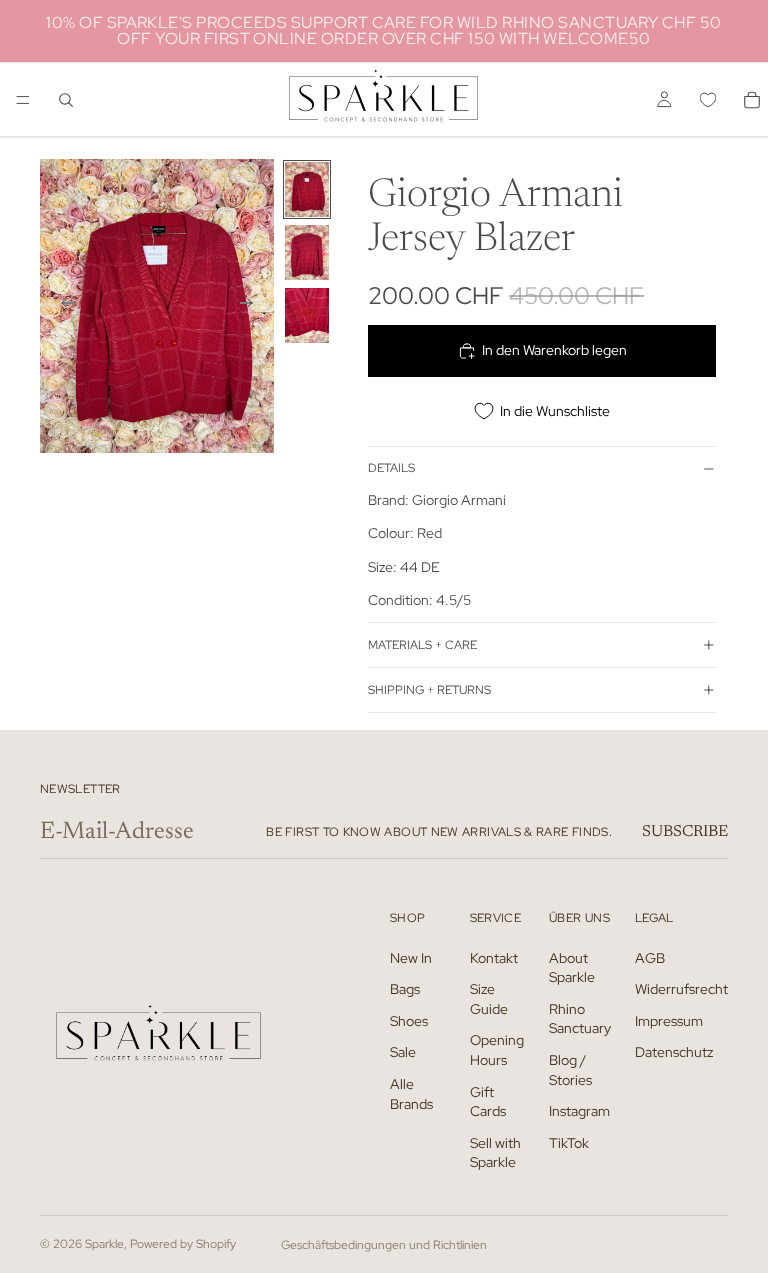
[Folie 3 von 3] (307, 315)
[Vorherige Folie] (62, 306)
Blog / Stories (570, 1070)
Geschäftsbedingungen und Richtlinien (384, 1245)
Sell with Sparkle (495, 1153)
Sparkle (104, 1244)
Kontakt (494, 958)
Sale (403, 1053)
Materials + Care (422, 645)
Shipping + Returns (429, 690)
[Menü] (23, 100)
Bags (405, 989)
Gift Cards (488, 1102)
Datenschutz (674, 1053)
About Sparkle (572, 968)
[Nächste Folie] (252, 306)
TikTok (569, 1143)
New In (411, 958)
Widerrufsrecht (681, 989)
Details (391, 468)
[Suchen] (66, 100)
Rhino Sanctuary (580, 1019)
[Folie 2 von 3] (307, 252)
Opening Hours (497, 1051)
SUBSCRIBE (685, 832)
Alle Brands (411, 1094)
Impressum (669, 1021)
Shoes (409, 1021)
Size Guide (489, 999)
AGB (650, 958)
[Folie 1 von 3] (307, 189)
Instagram (579, 1111)
